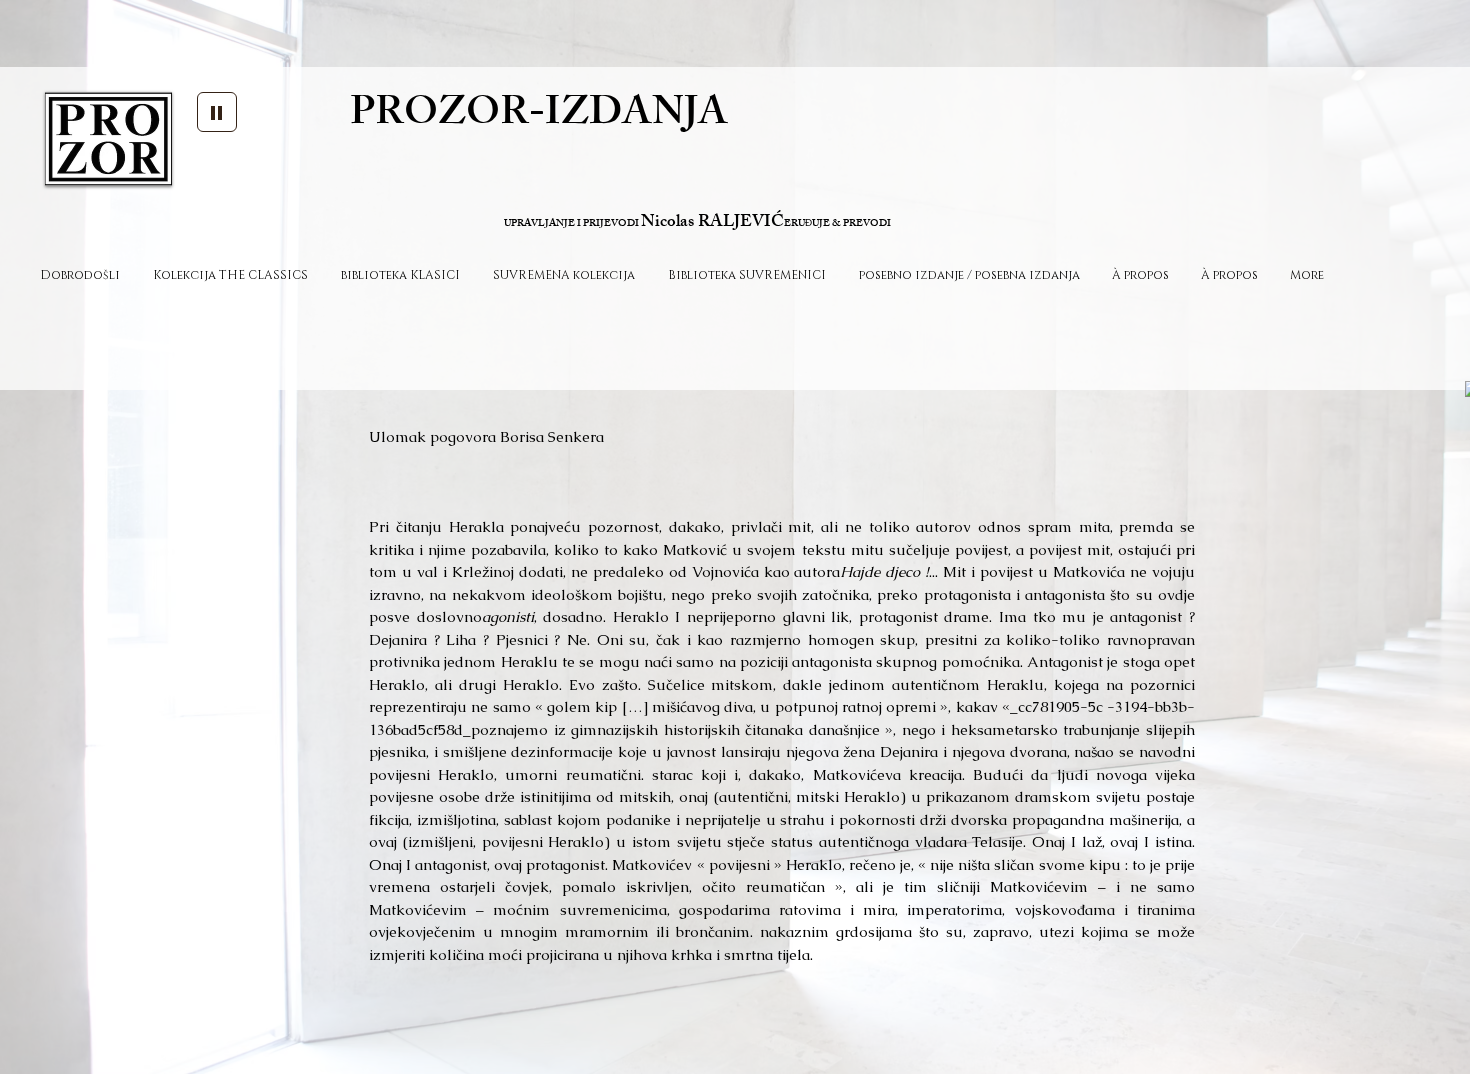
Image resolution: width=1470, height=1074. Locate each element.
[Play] (217, 112)
